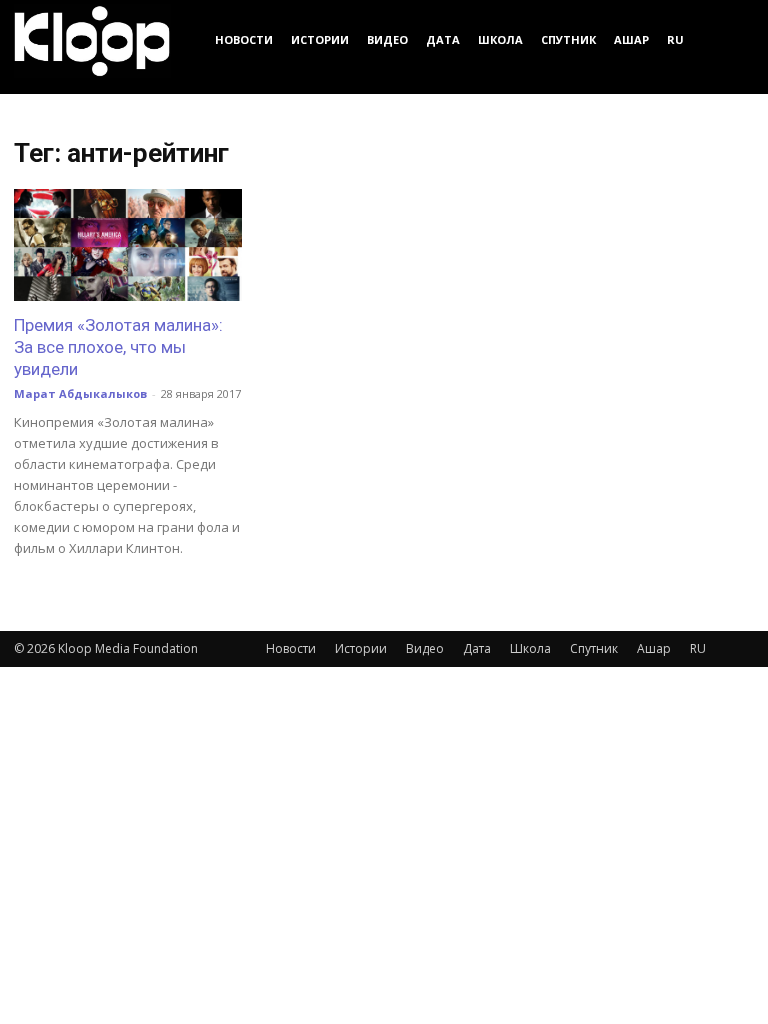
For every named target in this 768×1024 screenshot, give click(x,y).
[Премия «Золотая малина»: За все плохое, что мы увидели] (128, 245)
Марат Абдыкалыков (80, 393)
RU (675, 39)
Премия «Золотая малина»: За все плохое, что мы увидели (118, 347)
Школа (500, 39)
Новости (244, 39)
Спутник (568, 39)
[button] (730, 39)
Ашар (631, 39)
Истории (320, 39)
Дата (443, 39)
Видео (387, 39)
